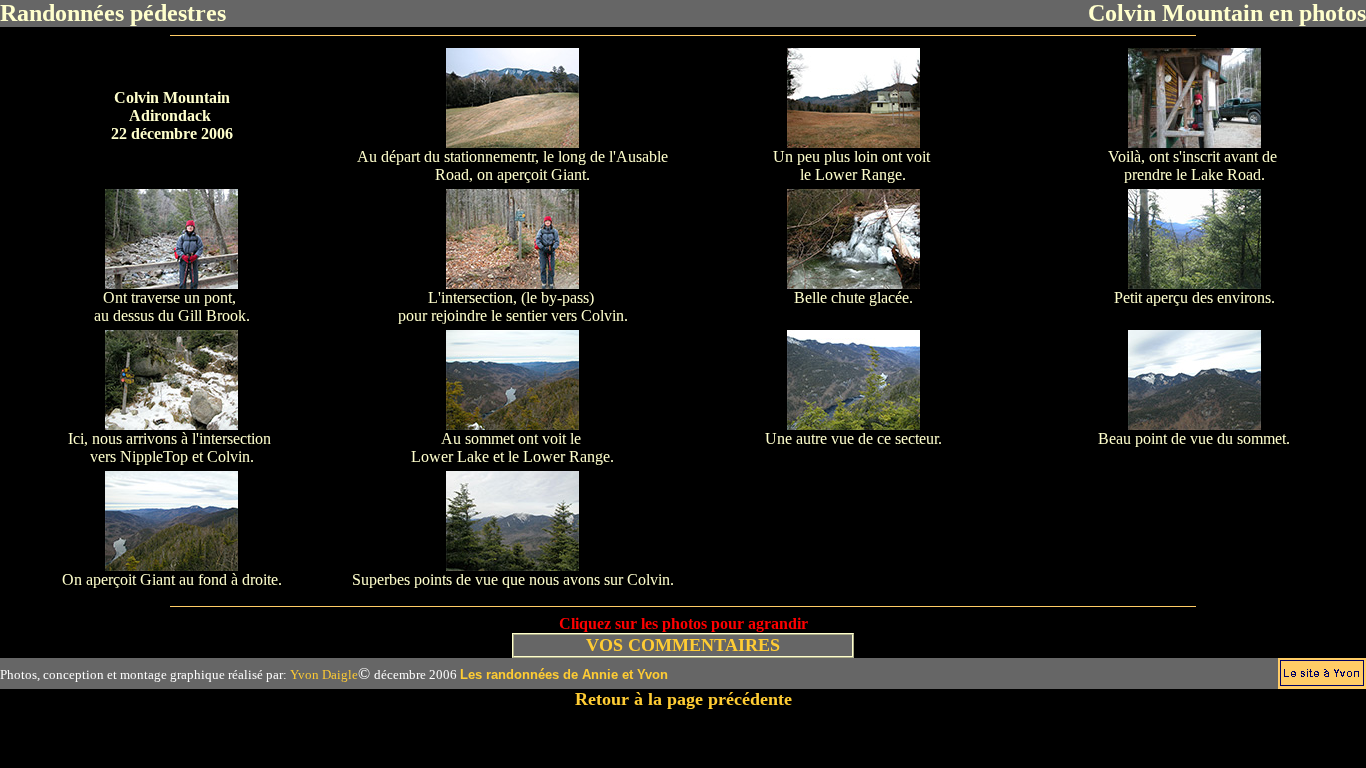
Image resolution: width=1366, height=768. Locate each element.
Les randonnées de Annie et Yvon (564, 674)
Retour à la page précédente (683, 699)
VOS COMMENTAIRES (683, 645)
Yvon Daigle (324, 674)
